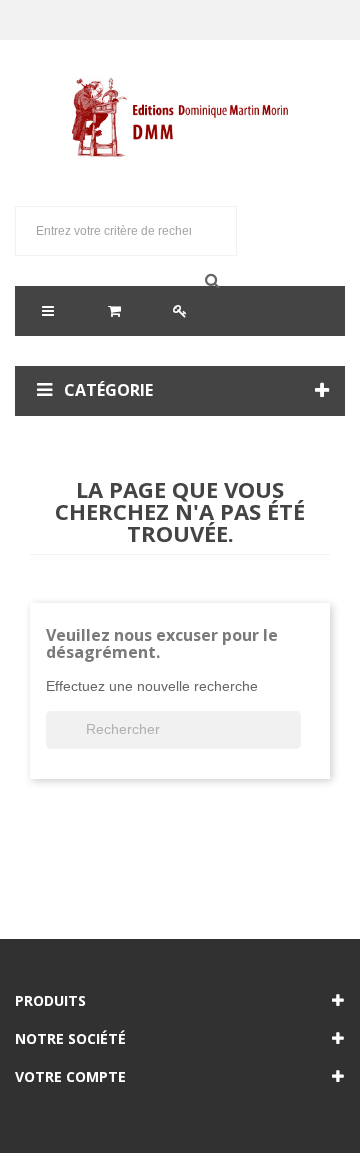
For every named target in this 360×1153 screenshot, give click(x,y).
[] (293, 743)
